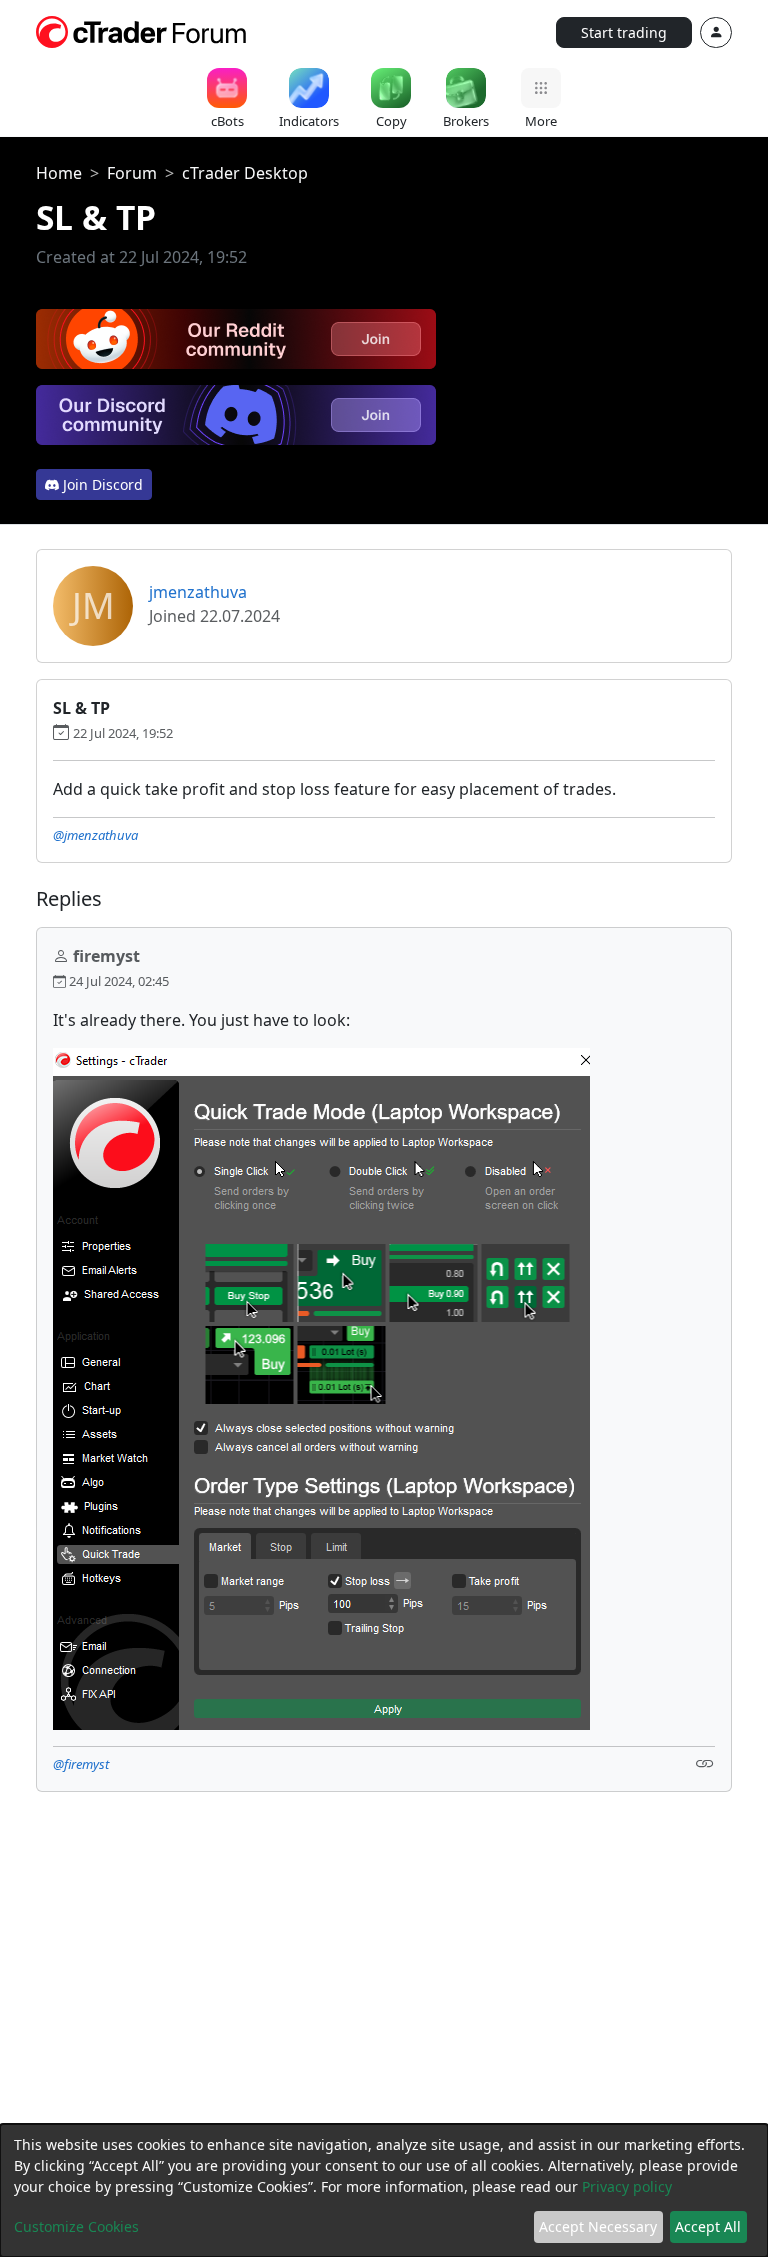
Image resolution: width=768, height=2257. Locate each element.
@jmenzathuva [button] (95, 835)
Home (59, 173)
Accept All (708, 2226)
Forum (132, 173)
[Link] (705, 1762)
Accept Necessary (598, 2226)
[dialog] (384, 2190)
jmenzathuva (198, 592)
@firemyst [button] (81, 1764)
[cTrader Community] (142, 30)
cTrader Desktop (245, 173)
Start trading (624, 32)
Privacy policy (627, 2186)
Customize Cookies (76, 2226)
